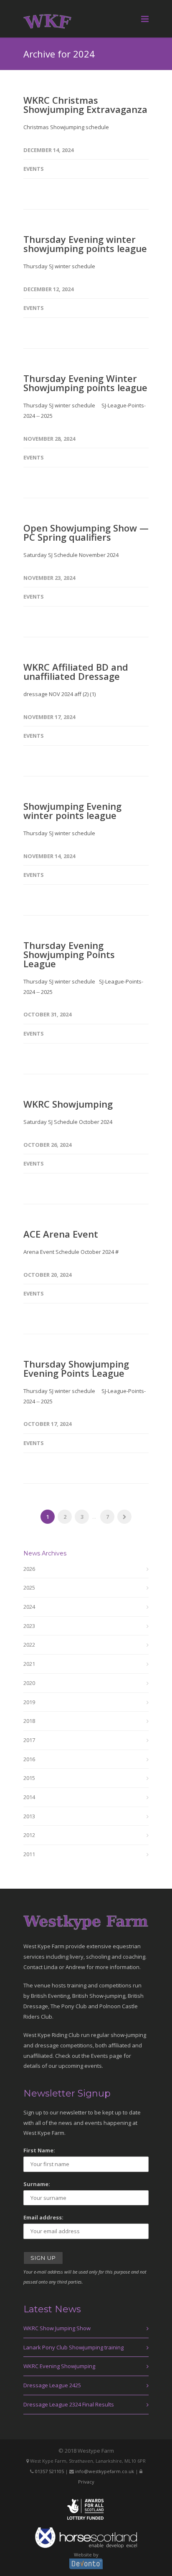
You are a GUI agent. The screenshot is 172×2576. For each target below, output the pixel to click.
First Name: (39, 2150)
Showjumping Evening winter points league (72, 811)
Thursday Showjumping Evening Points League (76, 1368)
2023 (29, 1626)
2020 (29, 1683)
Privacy (86, 2482)
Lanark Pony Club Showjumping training (73, 2347)
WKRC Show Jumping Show (57, 2328)
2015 (29, 1778)
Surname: (37, 2184)
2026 (29, 1569)
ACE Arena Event (61, 1234)
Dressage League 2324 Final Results (69, 2404)
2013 (29, 1816)
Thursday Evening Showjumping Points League (69, 954)
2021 (29, 1664)
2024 (29, 1607)
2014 (29, 1797)
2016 (29, 1759)
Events (34, 169)
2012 (29, 1835)
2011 (29, 1854)
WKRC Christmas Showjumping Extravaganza (85, 105)
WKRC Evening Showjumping (59, 2366)
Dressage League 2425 (52, 2385)
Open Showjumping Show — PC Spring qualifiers (86, 532)
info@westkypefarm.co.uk (105, 2471)
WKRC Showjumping (68, 1104)
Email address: (43, 2217)
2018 (29, 1721)
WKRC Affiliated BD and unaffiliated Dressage (76, 671)
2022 (29, 1645)
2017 (29, 1740)
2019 (29, 1702)
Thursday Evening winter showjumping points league (85, 244)
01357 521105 (49, 2471)
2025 (29, 1588)
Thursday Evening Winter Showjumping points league (85, 383)
